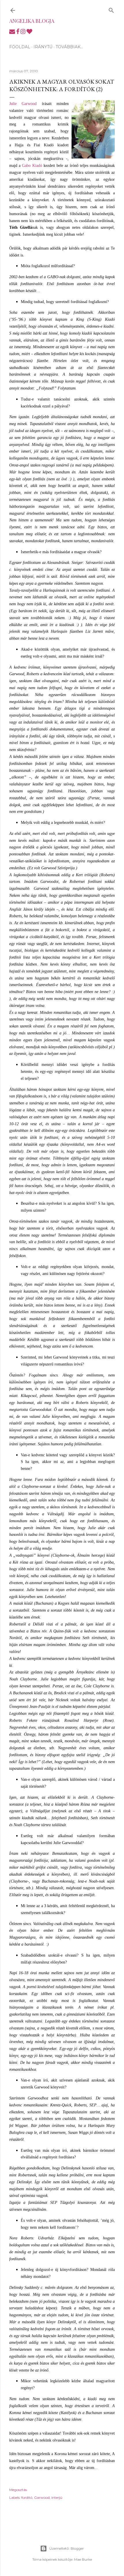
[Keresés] (111, 9)
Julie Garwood (23, 104)
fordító (27, 2497)
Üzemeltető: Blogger (67, 2548)
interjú (57, 2497)
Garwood (42, 2497)
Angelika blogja (32, 21)
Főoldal (20, 47)
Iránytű (43, 47)
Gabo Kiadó (32, 166)
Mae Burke (83, 2559)
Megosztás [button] (18, 2490)
